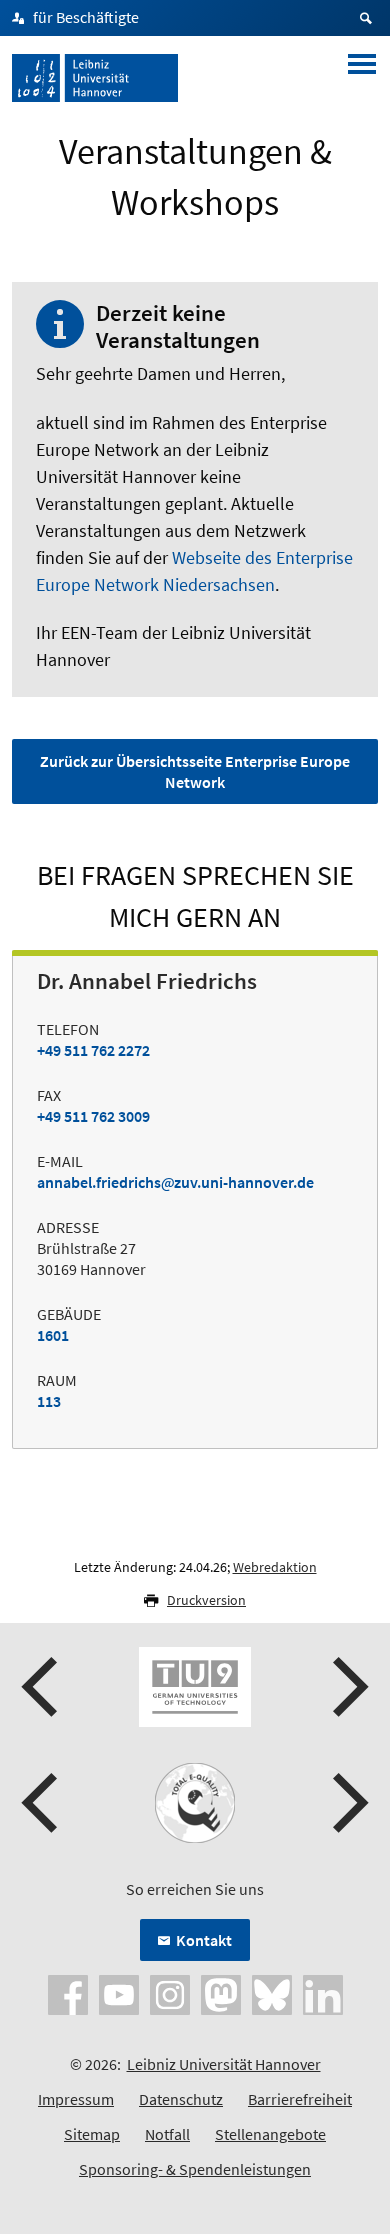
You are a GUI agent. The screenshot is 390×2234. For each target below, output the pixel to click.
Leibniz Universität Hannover (224, 2064)
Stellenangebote (270, 2134)
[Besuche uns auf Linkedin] (323, 1993)
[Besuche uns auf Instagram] (170, 1993)
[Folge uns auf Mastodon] (221, 1993)
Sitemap (92, 2134)
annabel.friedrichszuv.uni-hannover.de (175, 1182)
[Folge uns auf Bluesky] (272, 1993)
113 (49, 1401)
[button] (42, 1687)
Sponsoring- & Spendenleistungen (195, 2169)
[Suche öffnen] (369, 18)
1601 (53, 1335)
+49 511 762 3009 (93, 1116)
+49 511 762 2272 (93, 1050)
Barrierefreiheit (300, 2099)
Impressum (76, 2099)
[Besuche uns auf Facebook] (68, 1993)
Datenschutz (181, 2099)
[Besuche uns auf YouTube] (119, 1993)
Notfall (167, 2134)
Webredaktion (275, 1567)
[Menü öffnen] (362, 78)
